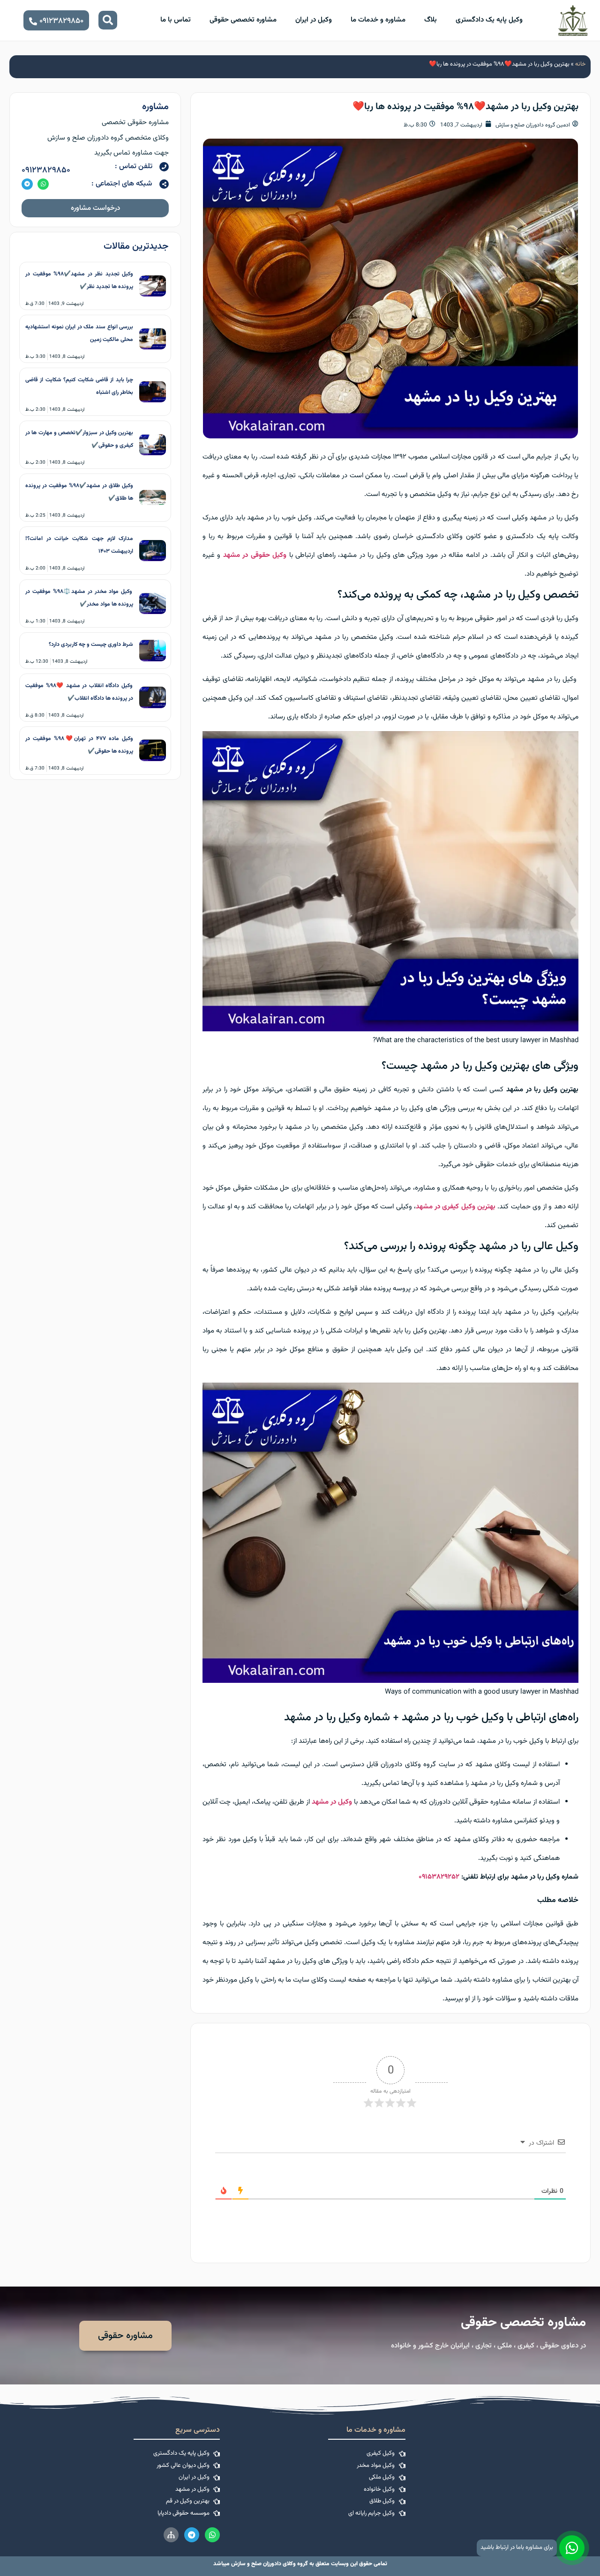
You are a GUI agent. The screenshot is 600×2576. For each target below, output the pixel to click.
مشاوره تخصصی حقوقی (243, 20)
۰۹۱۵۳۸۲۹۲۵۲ (439, 1877)
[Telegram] (27, 184)
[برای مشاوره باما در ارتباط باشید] (572, 2548)
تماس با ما (176, 20)
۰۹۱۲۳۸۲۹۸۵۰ (46, 170)
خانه (581, 64)
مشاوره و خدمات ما (378, 20)
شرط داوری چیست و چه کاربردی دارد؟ (91, 644)
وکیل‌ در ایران (314, 20)
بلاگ (431, 20)
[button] (108, 20)
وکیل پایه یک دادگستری (489, 20)
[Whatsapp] (43, 184)
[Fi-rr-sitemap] (171, 2535)
